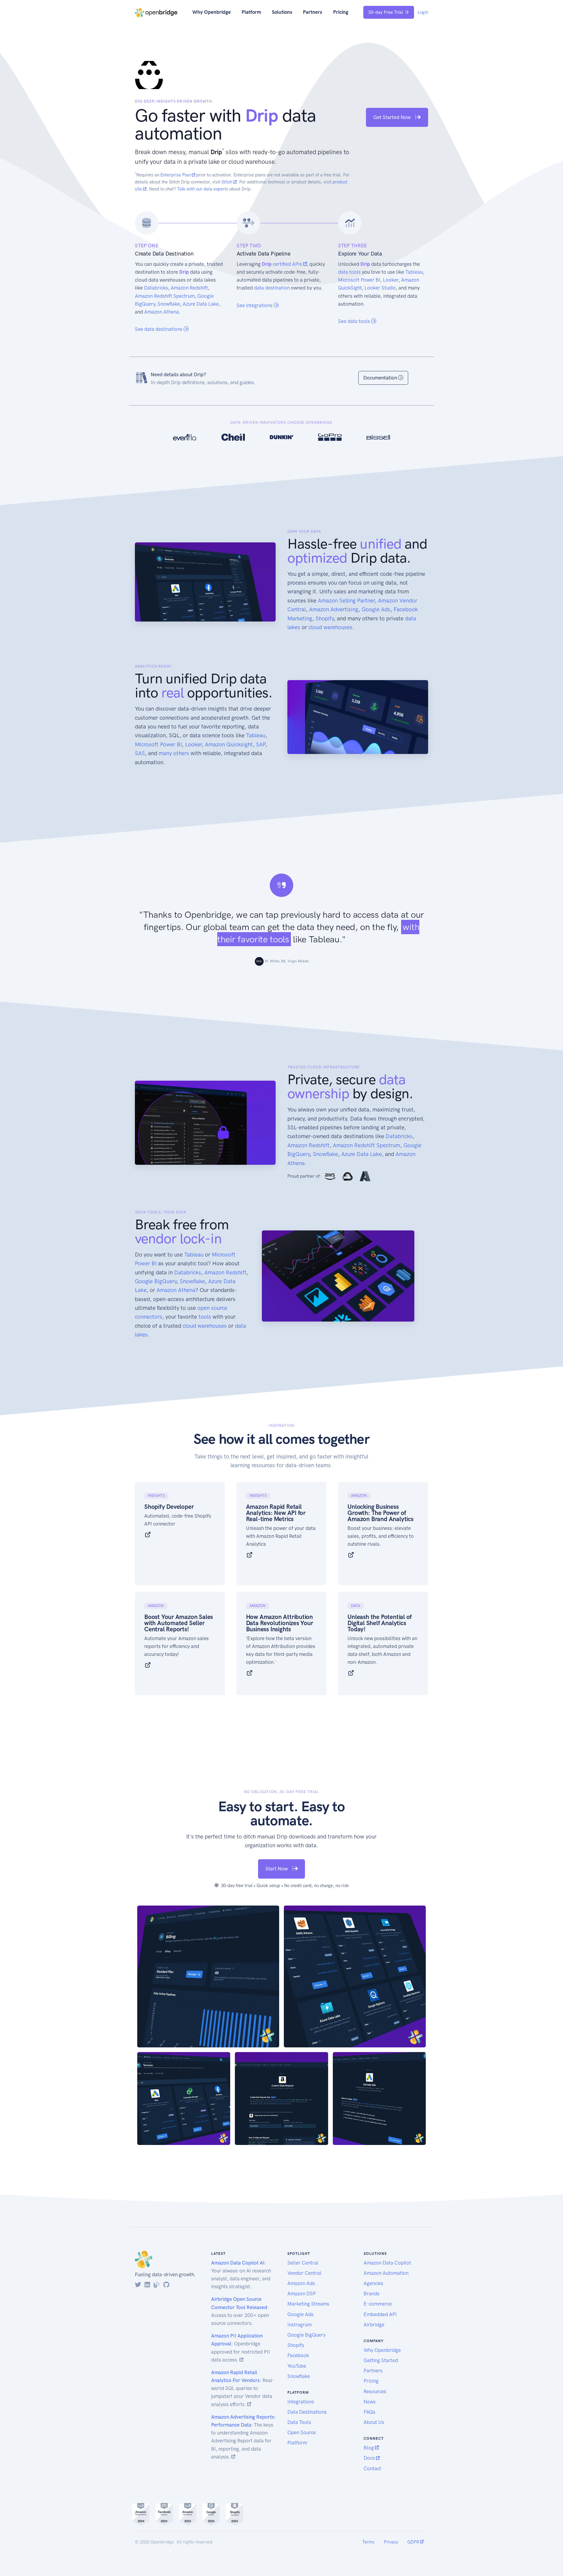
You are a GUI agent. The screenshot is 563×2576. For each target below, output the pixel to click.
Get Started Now (392, 117)
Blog (369, 2448)
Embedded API (380, 2314)
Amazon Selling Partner (346, 601)
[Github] (166, 2285)
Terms (368, 2542)
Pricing (341, 12)
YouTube (297, 2366)
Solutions (282, 12)
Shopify (325, 618)
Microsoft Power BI (359, 280)
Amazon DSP (302, 2294)
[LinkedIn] (147, 2285)
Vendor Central (304, 2273)
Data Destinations (307, 2412)
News (370, 2402)
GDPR (414, 2542)
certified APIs (288, 264)
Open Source (302, 2432)
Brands (372, 2294)
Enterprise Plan (176, 175)
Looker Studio (380, 288)
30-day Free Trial (386, 12)
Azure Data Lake (201, 304)
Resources (375, 2391)
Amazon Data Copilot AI (238, 2263)
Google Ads (376, 609)
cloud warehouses (330, 627)
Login (423, 12)
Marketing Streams (308, 2304)
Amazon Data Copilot (387, 2263)
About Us (374, 2422)
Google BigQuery (156, 1281)
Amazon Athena (162, 312)
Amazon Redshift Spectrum (165, 296)
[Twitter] (138, 2285)
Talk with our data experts (203, 189)
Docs (370, 2458)
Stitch (227, 182)
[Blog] (157, 2285)
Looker (391, 280)
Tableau (414, 272)
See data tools (355, 321)
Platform (251, 12)
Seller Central (303, 2263)
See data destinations (159, 329)
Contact (372, 2468)
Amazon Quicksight (229, 744)
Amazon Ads (301, 2283)
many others (174, 753)
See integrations (255, 305)
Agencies (373, 2283)
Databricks (156, 288)
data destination (272, 288)
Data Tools (299, 2422)
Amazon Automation (386, 2273)
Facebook (298, 2355)
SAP (261, 744)
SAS (140, 753)
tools (205, 1317)
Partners (313, 12)
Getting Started (381, 2360)
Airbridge (374, 2325)
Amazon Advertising (334, 609)
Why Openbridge (212, 12)
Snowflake (169, 304)
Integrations (301, 2402)
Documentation (381, 378)
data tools (349, 272)
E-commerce (378, 2304)
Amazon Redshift (189, 288)
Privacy (391, 2542)
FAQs (369, 2412)
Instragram (300, 2325)
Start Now (277, 1869)
